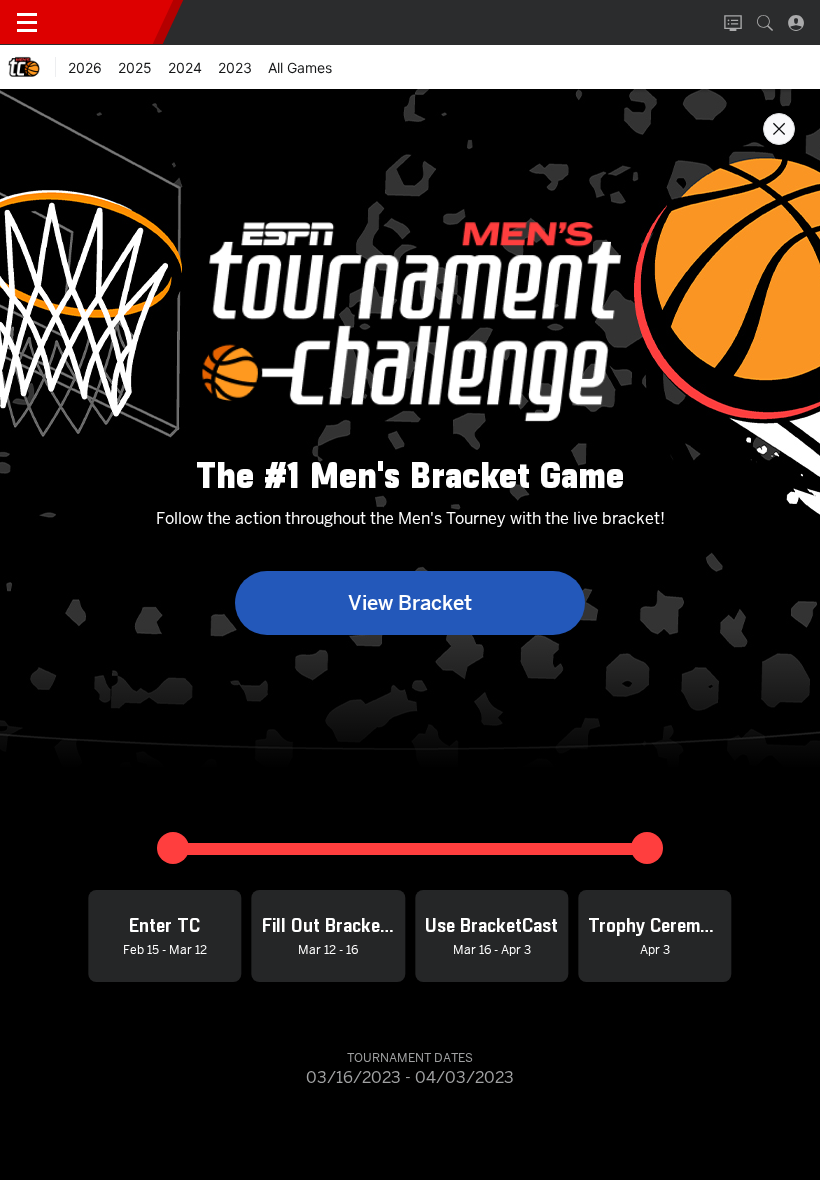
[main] (410, 634)
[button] (765, 23)
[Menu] (27, 23)
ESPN (108, 22)
